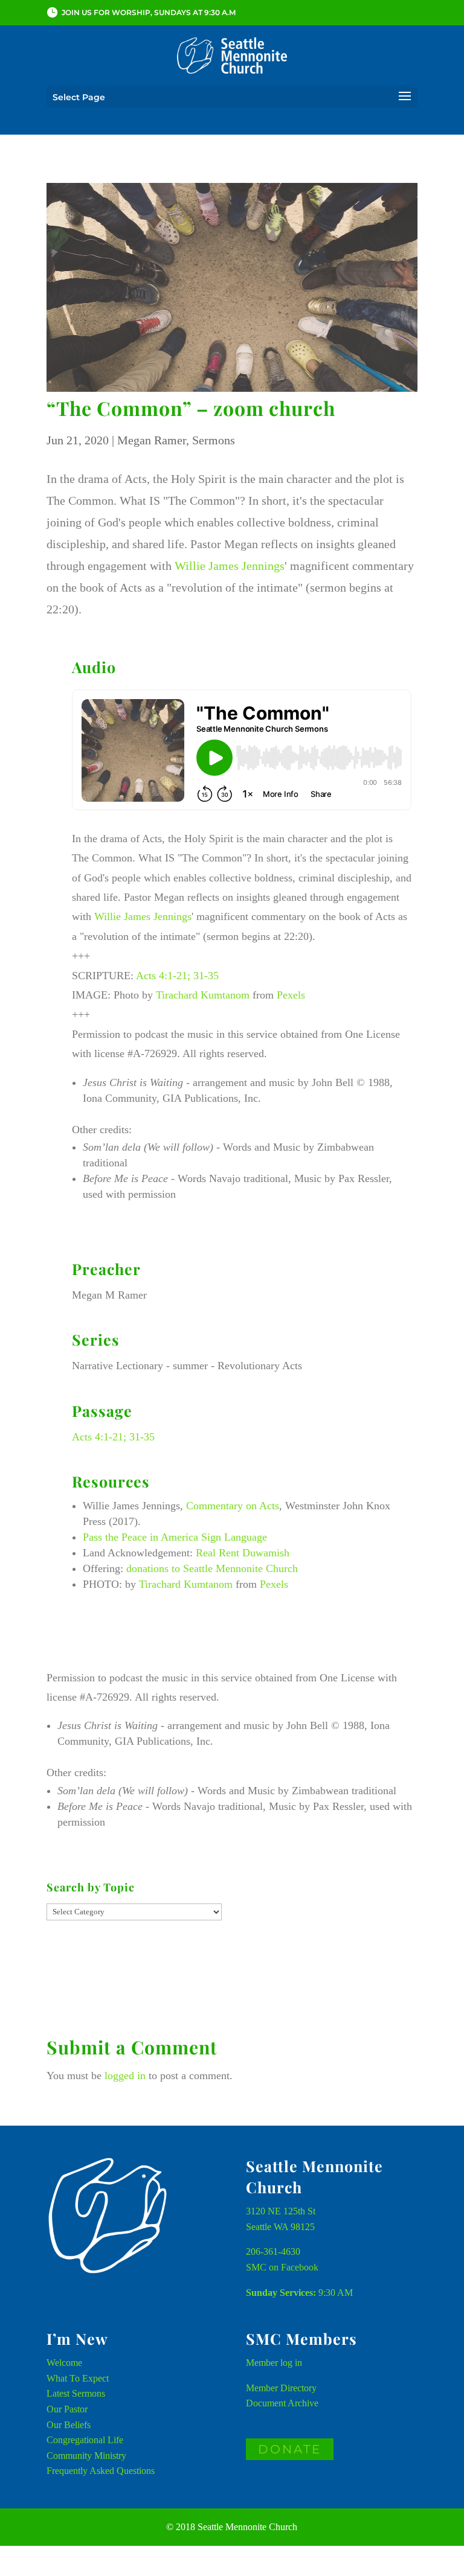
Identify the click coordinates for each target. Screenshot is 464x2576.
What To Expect (78, 2378)
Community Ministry (86, 2456)
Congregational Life (85, 2440)
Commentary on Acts (233, 1506)
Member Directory (281, 2388)
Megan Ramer (152, 440)
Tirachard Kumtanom (203, 995)
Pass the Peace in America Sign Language (175, 1537)
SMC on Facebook (282, 2267)
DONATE (290, 2449)
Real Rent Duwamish (243, 1553)
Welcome (64, 2363)
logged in (125, 2076)
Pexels (291, 995)
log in (291, 2363)
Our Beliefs (69, 2425)
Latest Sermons (76, 2393)
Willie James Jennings (230, 566)
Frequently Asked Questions (101, 2471)
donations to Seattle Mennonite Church (212, 1568)
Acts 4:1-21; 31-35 (177, 976)
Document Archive (282, 2403)
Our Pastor (67, 2409)
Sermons (214, 440)
